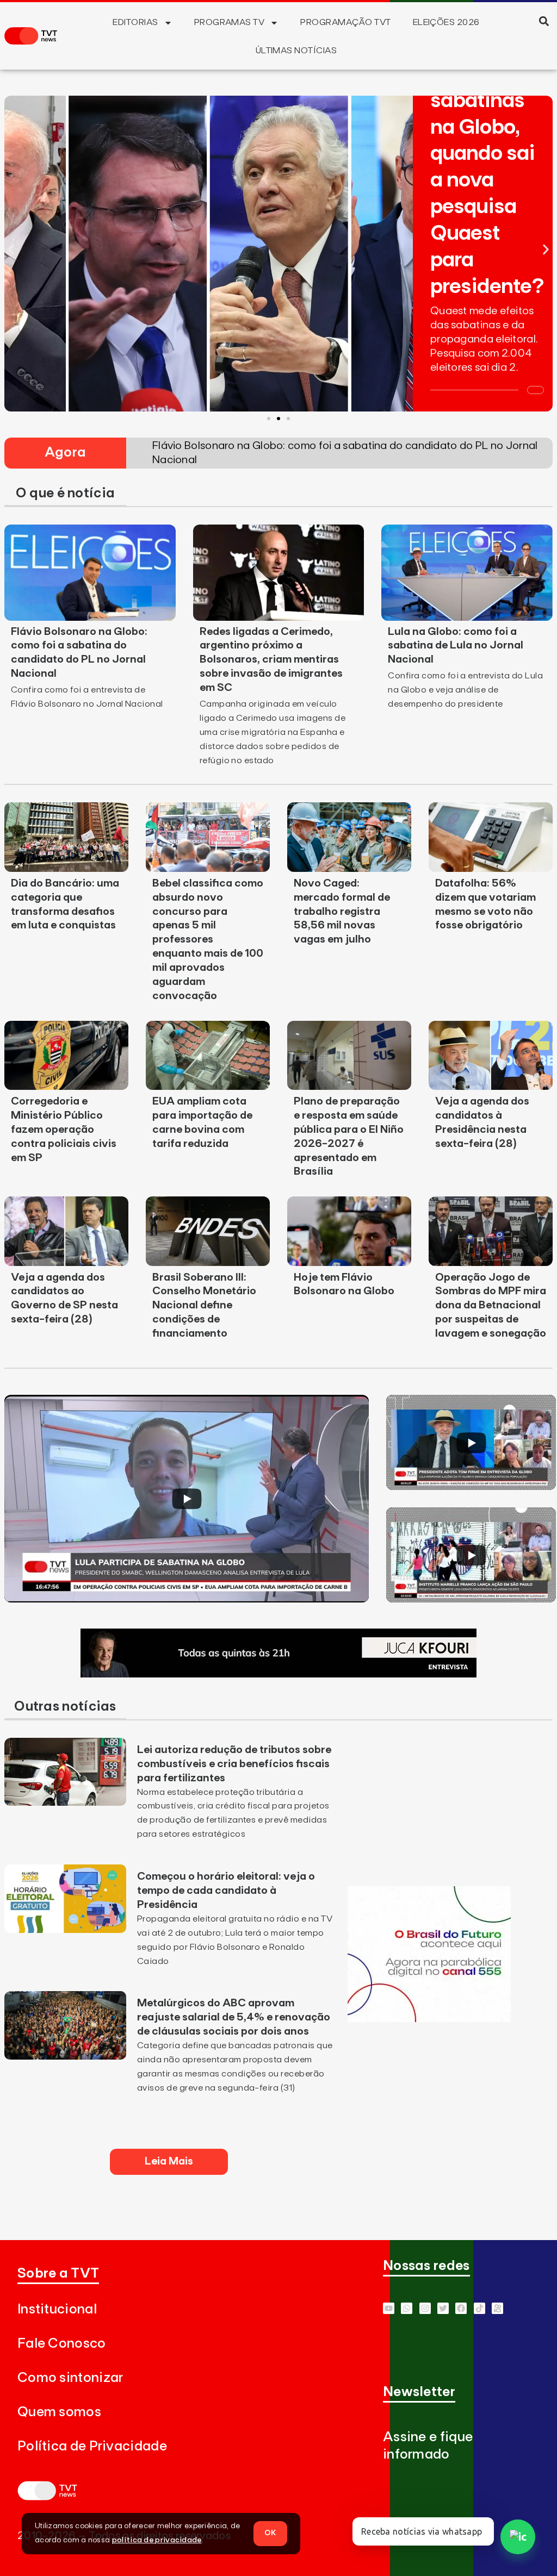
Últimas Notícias (296, 51)
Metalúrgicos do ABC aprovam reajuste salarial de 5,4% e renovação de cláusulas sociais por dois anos (234, 2017)
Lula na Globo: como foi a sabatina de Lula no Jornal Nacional (456, 646)
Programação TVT (345, 22)
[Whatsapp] (407, 2308)
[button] (544, 21)
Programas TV (230, 22)
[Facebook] (461, 2308)
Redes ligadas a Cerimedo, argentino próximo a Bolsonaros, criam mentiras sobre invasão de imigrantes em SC (271, 660)
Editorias (135, 22)
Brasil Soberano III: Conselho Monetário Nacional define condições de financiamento (204, 1306)
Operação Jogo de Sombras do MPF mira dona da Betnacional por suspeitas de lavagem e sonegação (491, 1306)
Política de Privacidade (92, 2446)
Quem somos (59, 2412)
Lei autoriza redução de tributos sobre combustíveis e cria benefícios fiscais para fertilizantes (234, 1764)
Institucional (57, 2309)
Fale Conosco (62, 2344)
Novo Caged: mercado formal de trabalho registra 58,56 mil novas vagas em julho (342, 912)
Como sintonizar (70, 2378)
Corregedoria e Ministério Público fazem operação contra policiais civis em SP (64, 1130)
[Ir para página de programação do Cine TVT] (429, 2019)
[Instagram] (425, 2308)
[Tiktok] (479, 2308)
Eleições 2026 (446, 22)
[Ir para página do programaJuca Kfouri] (278, 1674)
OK (270, 2533)
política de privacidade (157, 2540)
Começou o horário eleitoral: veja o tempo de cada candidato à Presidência (226, 1891)
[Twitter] (443, 2308)
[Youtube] (389, 2308)
